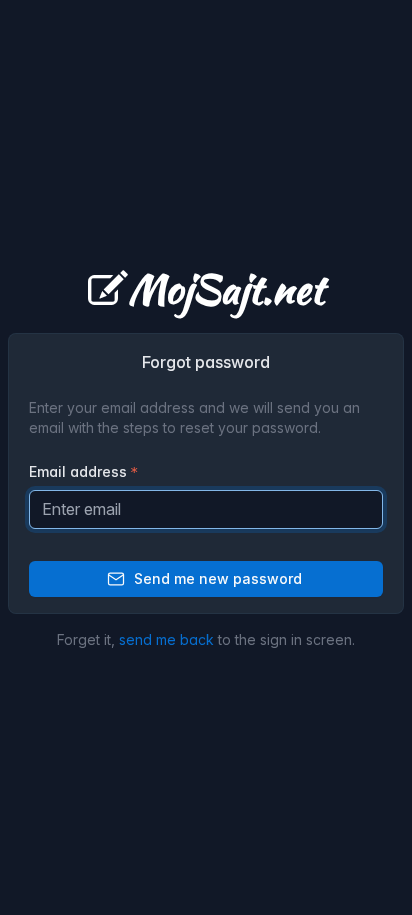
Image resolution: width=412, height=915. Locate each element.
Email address (78, 471)
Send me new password (218, 578)
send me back (166, 639)
